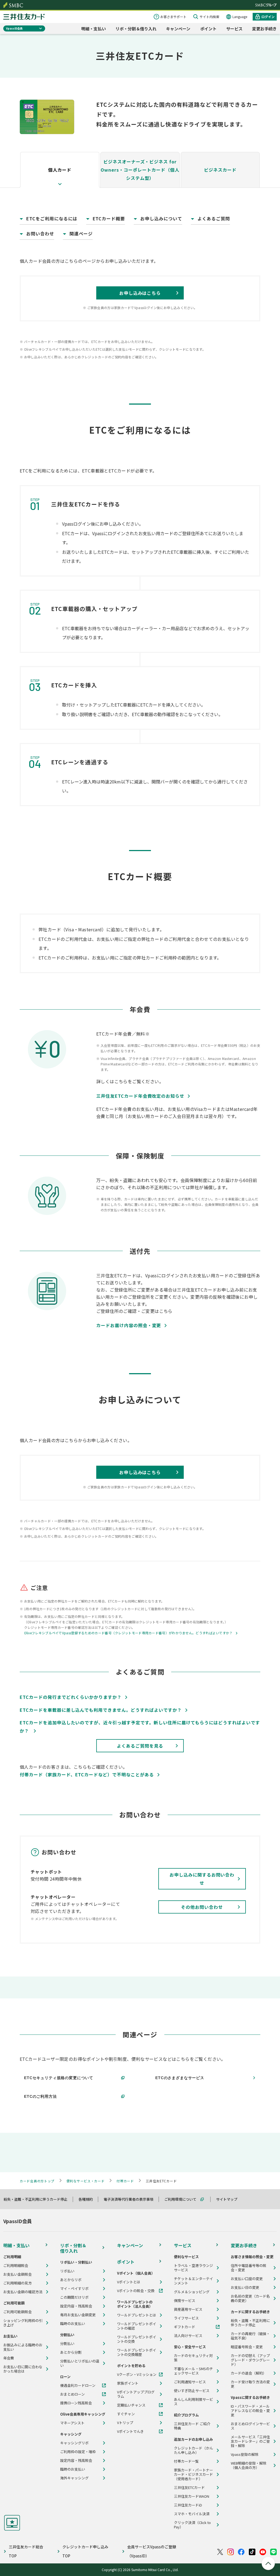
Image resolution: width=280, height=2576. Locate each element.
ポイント (208, 29)
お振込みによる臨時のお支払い (23, 2347)
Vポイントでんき (130, 2431)
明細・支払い (94, 29)
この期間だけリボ (74, 2297)
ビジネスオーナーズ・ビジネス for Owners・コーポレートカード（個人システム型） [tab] (140, 170)
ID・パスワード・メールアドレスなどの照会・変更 (250, 2411)
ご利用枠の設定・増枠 (78, 2452)
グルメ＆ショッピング (192, 2292)
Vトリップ (125, 2423)
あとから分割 (71, 2352)
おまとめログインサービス (250, 2426)
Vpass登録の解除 (245, 2454)
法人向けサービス (188, 2336)
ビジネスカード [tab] (220, 170)
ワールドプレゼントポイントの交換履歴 (137, 2352)
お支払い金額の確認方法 (23, 2292)
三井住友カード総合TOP (26, 2551)
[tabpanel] (140, 912)
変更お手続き (264, 29)
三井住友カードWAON (192, 2496)
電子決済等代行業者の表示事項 (131, 2199)
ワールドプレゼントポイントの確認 (137, 2326)
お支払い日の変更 (245, 2287)
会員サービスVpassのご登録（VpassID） (152, 2551)
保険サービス (185, 2301)
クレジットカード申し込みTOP (85, 2551)
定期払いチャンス (131, 2405)
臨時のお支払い (73, 2324)
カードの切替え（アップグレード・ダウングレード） (250, 2360)
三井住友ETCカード (189, 2488)
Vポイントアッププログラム (136, 2394)
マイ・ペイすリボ (74, 2289)
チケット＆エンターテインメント (193, 2281)
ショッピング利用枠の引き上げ (23, 2323)
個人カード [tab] (60, 170)
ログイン (268, 17)
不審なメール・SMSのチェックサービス (193, 2371)
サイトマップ (229, 2199)
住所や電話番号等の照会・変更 (249, 2268)
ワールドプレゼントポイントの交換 (137, 2339)
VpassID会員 (14, 28)
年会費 (9, 2358)
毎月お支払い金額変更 (78, 2315)
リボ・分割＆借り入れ (136, 29)
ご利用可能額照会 (17, 2312)
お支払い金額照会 (17, 2274)
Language (240, 17)
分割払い (67, 2344)
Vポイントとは (129, 2282)
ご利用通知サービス (190, 2382)
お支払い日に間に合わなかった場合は (23, 2369)
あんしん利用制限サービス (193, 2402)
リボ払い (67, 2271)
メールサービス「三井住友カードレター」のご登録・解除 (250, 2441)
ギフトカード (185, 2327)
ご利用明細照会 (16, 2266)
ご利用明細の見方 (17, 2283)
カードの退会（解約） (249, 2373)
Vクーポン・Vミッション (137, 2375)
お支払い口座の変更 (247, 2279)
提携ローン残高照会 (76, 2403)
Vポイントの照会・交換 (136, 2291)
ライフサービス (186, 2318)
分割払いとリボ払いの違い (80, 2363)
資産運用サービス (188, 2309)
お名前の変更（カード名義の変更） (250, 2298)
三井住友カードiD (188, 2505)
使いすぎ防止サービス (192, 2391)
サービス (234, 29)
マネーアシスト (72, 2423)
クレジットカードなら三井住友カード (24, 17)
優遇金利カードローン (78, 2385)
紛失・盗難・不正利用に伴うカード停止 (38, 2199)
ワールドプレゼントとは (137, 2315)
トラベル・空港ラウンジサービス (193, 2268)
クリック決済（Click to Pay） (192, 2525)
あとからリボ (71, 2280)
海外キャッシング (74, 2478)
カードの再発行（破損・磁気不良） (250, 2336)
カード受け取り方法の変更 (250, 2384)
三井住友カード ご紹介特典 (192, 2426)
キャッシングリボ (74, 2443)
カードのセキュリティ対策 (193, 2358)
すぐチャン (126, 2414)
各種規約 (88, 2199)
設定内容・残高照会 (76, 2306)
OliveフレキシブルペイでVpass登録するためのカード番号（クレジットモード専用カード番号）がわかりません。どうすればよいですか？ (128, 1633)
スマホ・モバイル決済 (192, 2514)
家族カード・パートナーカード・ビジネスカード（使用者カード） (193, 2474)
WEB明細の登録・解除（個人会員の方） (249, 2465)
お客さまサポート (173, 17)
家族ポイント (128, 2383)
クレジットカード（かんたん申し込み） (193, 2450)
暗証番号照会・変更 (247, 2347)
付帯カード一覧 (186, 2461)
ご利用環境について (183, 2199)
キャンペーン (178, 29)
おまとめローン (72, 2394)
